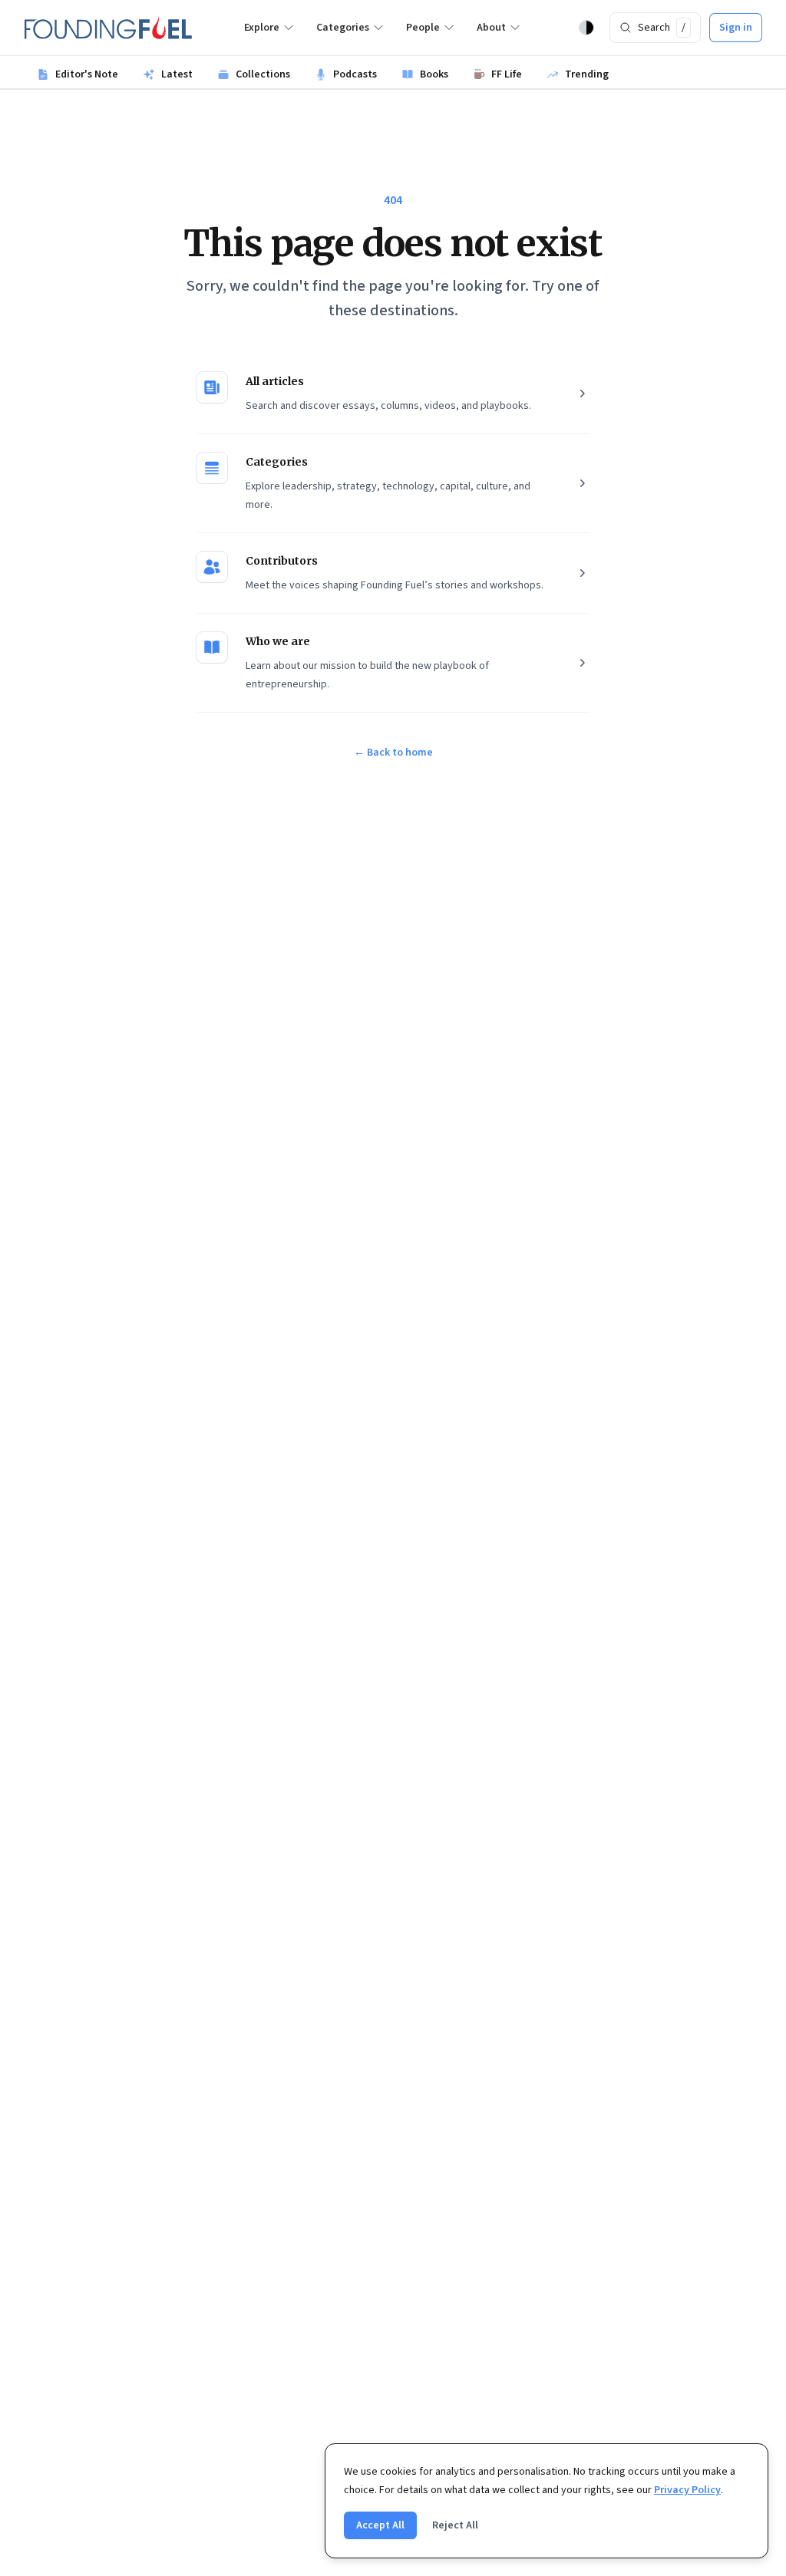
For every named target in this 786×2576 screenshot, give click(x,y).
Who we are (278, 641)
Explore (262, 28)
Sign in (736, 28)
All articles (275, 381)
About (491, 28)
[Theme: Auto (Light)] (586, 28)
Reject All (455, 2525)
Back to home (393, 753)
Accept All (380, 2525)
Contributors (282, 561)
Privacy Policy (687, 2490)
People (423, 28)
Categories (343, 28)
